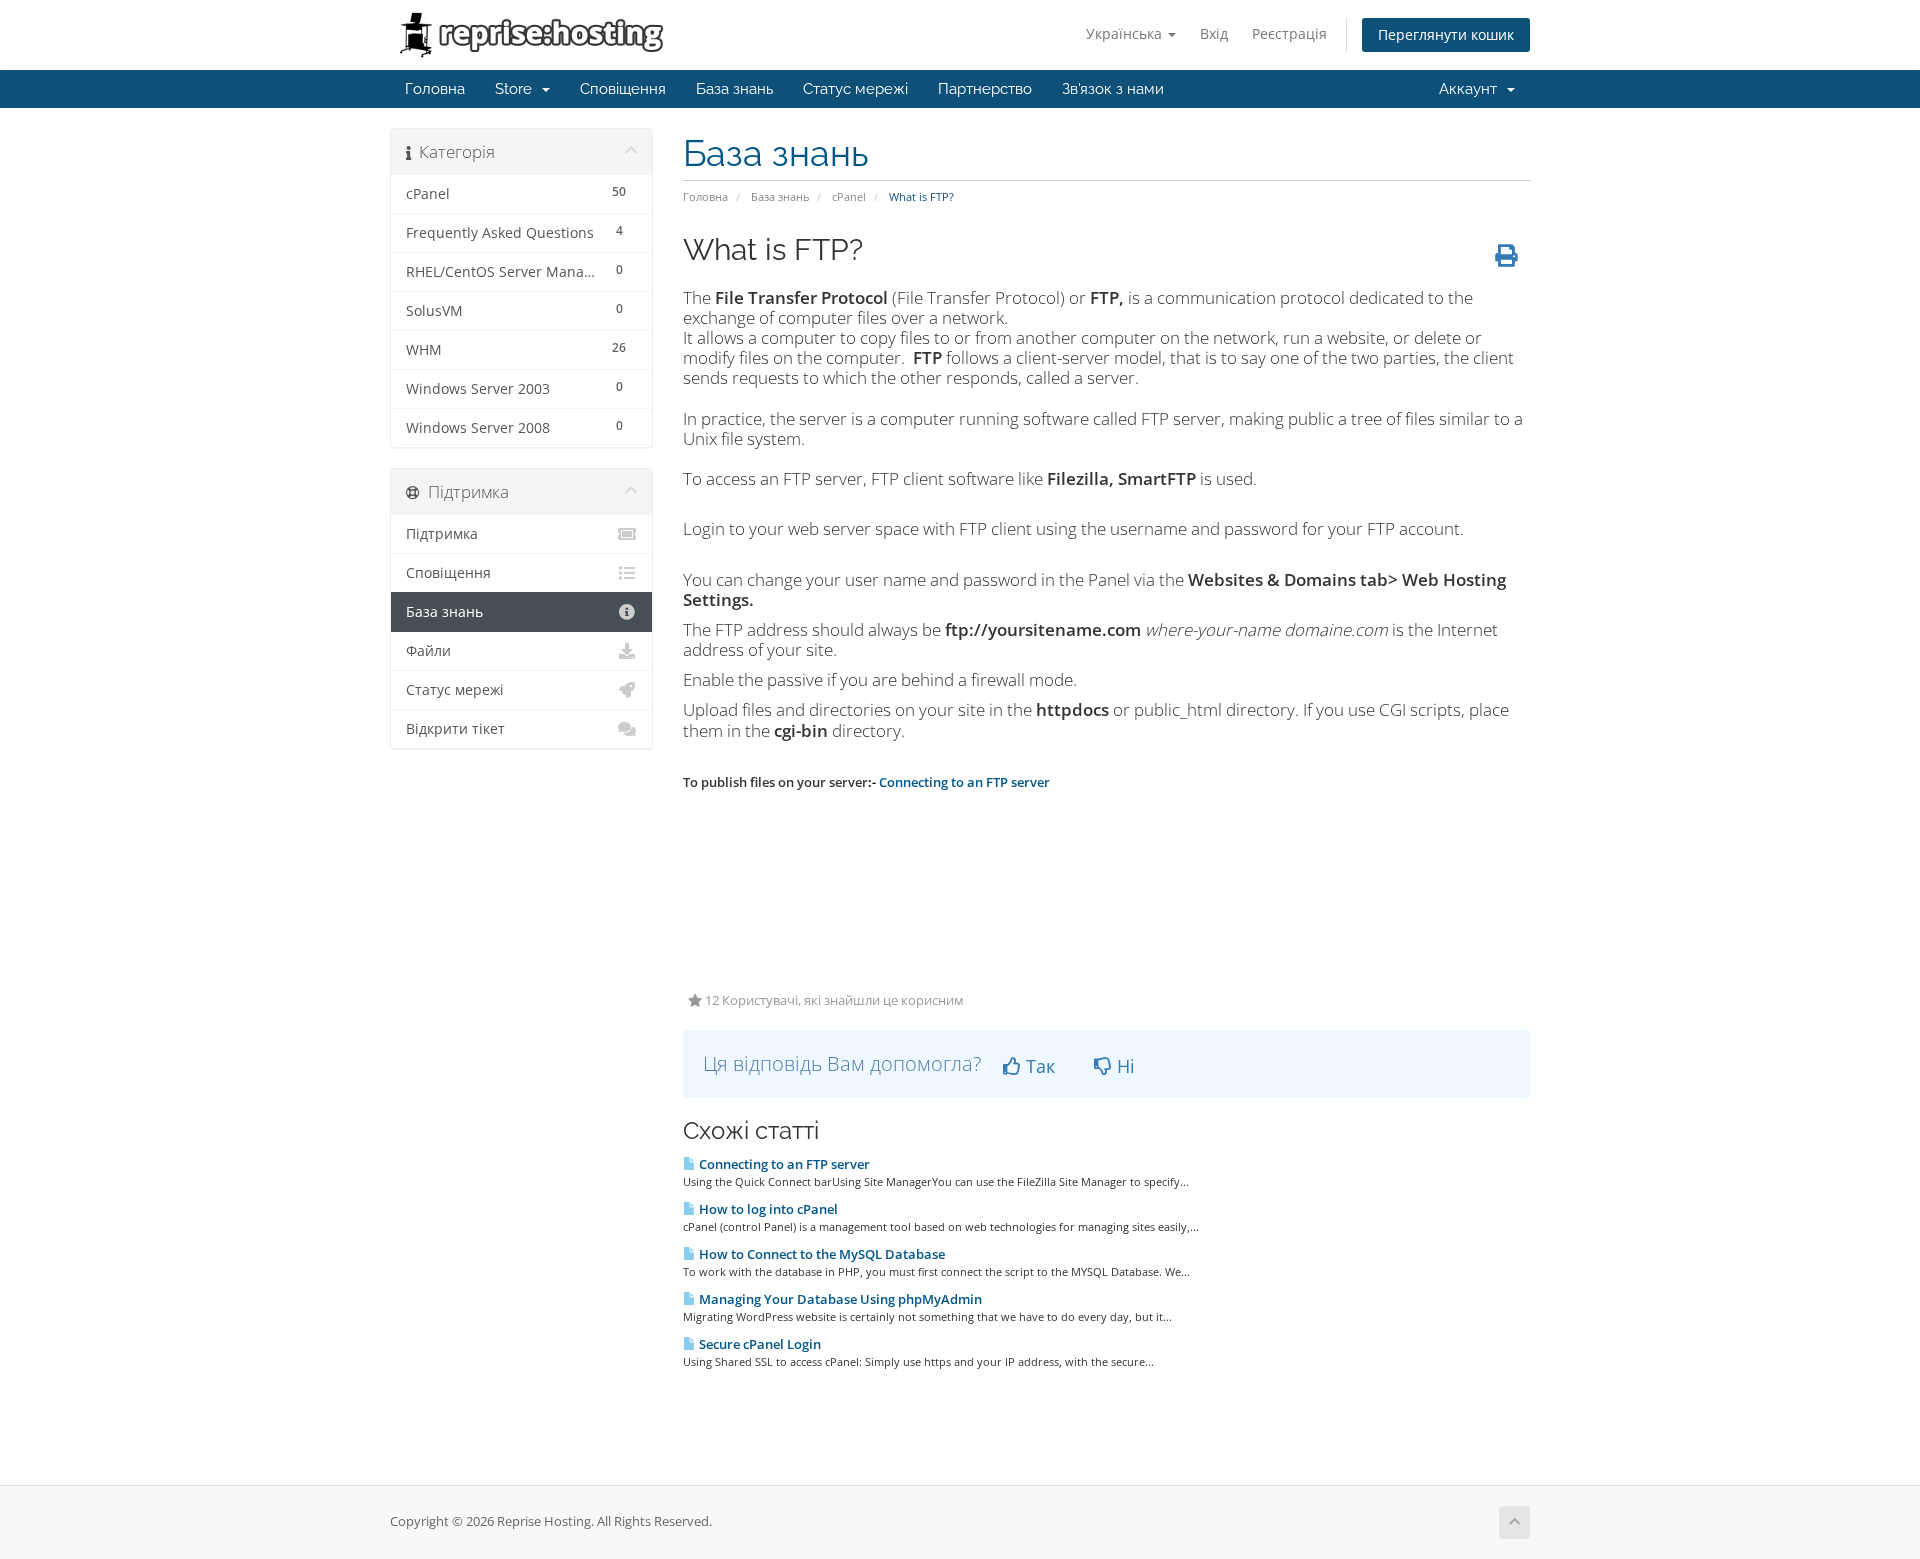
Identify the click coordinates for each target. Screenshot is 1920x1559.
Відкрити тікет (455, 729)
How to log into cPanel (767, 1209)
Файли (428, 651)
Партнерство (985, 89)
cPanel (849, 196)
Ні (1123, 1066)
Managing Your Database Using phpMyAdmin (839, 1299)
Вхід (1214, 33)
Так (1038, 1066)
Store (517, 89)
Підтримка (442, 534)
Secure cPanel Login (758, 1344)
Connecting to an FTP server (783, 1164)
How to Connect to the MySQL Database (820, 1254)
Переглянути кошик (1446, 34)
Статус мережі (855, 89)
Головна (435, 89)
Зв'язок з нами (1113, 89)
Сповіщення (623, 89)
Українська (1126, 33)
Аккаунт (1472, 89)
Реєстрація (1289, 33)
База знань (734, 89)
